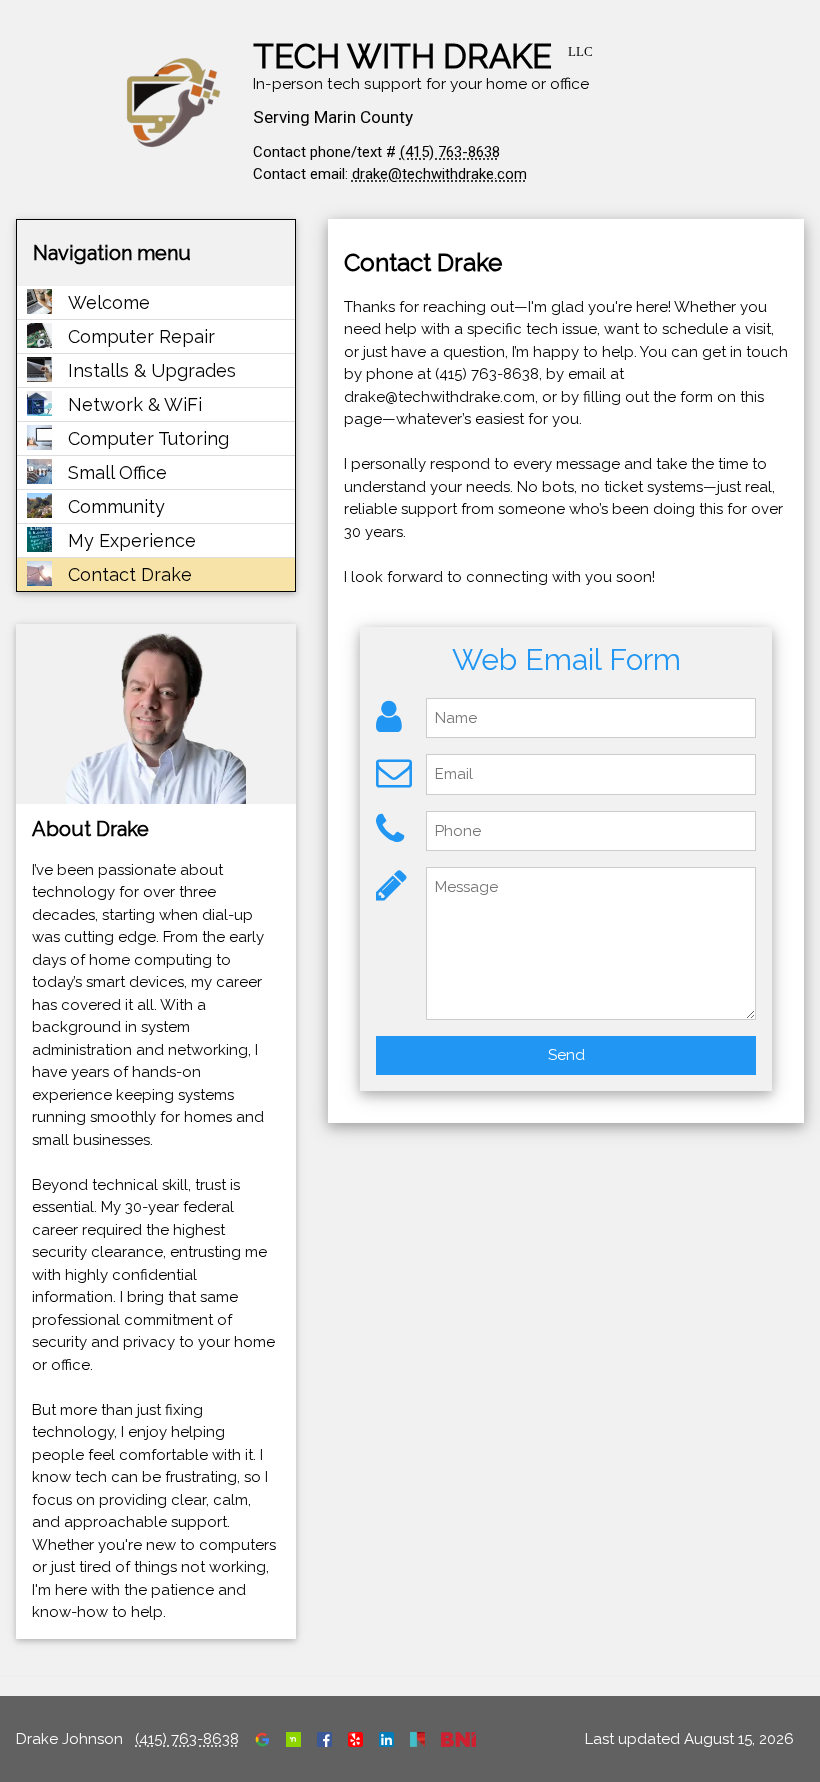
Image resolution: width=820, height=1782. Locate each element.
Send (566, 1055)
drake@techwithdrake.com (439, 174)
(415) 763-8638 (450, 152)
